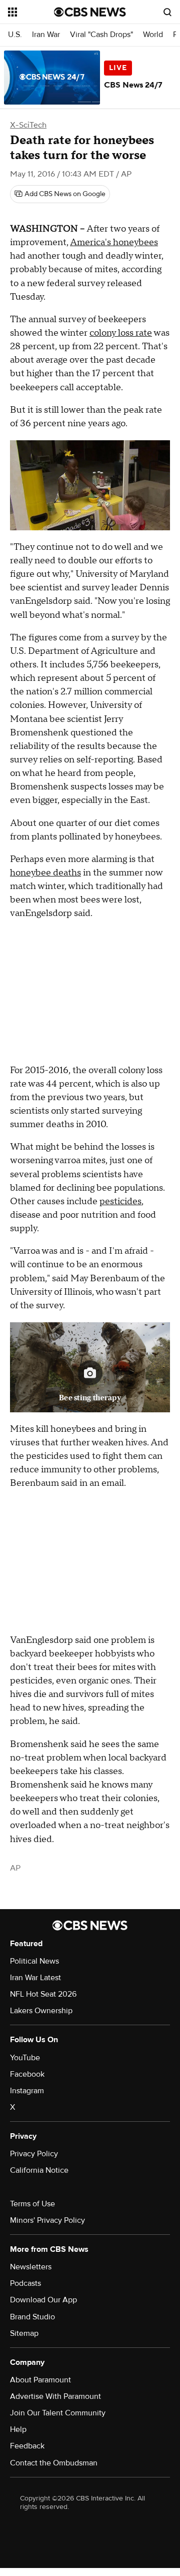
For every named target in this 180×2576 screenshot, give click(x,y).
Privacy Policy (34, 2154)
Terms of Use (32, 2204)
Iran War (46, 35)
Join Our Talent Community (58, 2413)
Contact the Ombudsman (54, 2463)
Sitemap (24, 2333)
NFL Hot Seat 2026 (43, 1994)
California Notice (39, 2170)
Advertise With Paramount (55, 2396)
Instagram (27, 2091)
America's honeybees (114, 242)
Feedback (27, 2446)
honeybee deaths (45, 873)
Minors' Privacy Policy (47, 2220)
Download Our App (43, 2300)
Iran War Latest (35, 1978)
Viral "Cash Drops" (101, 35)
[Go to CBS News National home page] (90, 12)
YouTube (25, 2058)
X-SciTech (28, 125)
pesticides (120, 1201)
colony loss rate (121, 333)
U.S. (15, 35)
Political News (34, 1961)
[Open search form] (167, 12)
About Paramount (40, 2380)
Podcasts (25, 2283)
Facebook (27, 2074)
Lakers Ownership (41, 2011)
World (153, 35)
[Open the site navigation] (31, 12)
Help (18, 2429)
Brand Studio (32, 2317)
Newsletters (31, 2267)
